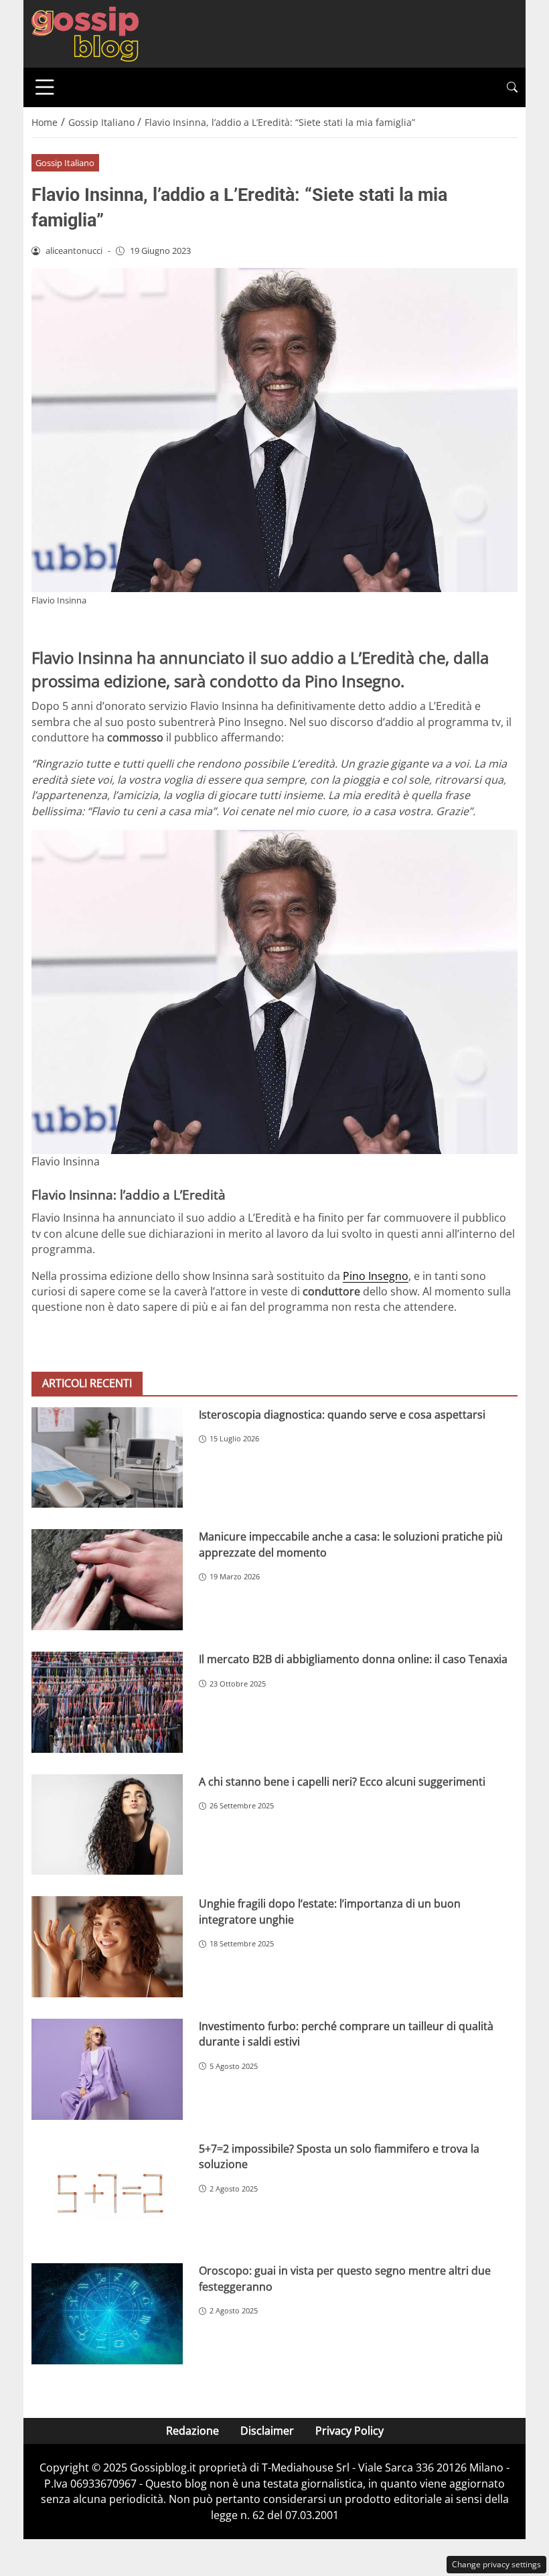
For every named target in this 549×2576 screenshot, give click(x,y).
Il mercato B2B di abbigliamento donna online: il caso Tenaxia (353, 1659)
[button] (512, 87)
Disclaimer (267, 2431)
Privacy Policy (349, 2431)
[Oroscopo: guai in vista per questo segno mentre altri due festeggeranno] (107, 2314)
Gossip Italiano (65, 163)
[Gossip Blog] (85, 33)
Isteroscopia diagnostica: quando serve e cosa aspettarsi (342, 1415)
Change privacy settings (496, 2564)
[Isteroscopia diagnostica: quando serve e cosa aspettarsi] (107, 1458)
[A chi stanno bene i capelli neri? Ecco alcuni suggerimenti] (107, 1825)
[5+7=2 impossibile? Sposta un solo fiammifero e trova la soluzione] (107, 2192)
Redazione (192, 2431)
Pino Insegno (376, 1276)
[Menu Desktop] (45, 87)
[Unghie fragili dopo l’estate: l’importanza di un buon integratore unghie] (107, 1947)
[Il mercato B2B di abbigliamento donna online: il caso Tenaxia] (107, 1702)
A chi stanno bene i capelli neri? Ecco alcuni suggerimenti (342, 1782)
